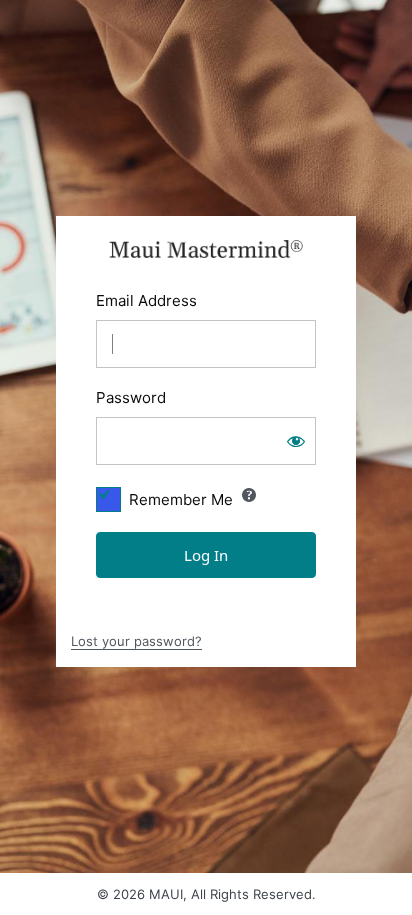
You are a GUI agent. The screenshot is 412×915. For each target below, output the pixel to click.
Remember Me (181, 499)
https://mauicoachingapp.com (206, 249)
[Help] (249, 495)
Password (131, 397)
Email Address (146, 300)
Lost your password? (136, 641)
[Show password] (296, 441)
